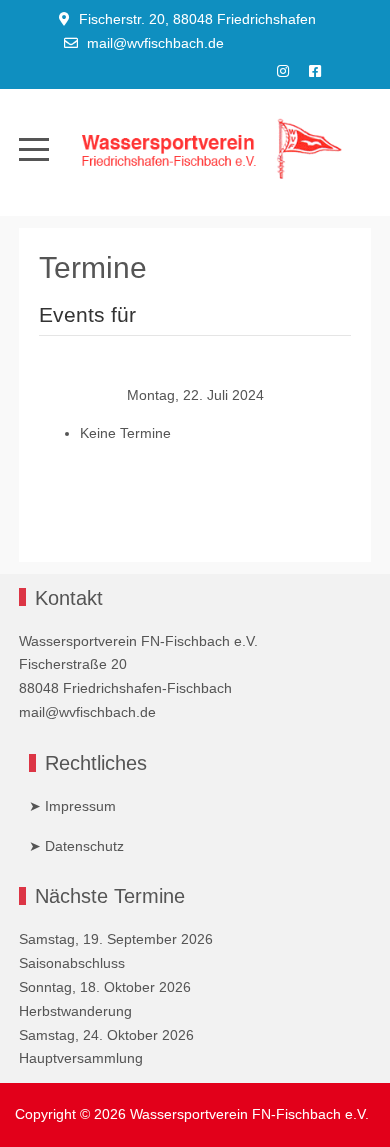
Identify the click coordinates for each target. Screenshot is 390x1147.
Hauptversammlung (81, 1058)
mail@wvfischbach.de (155, 43)
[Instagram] (283, 71)
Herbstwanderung (75, 1011)
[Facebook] (315, 71)
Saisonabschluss (72, 963)
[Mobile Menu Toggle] (34, 150)
